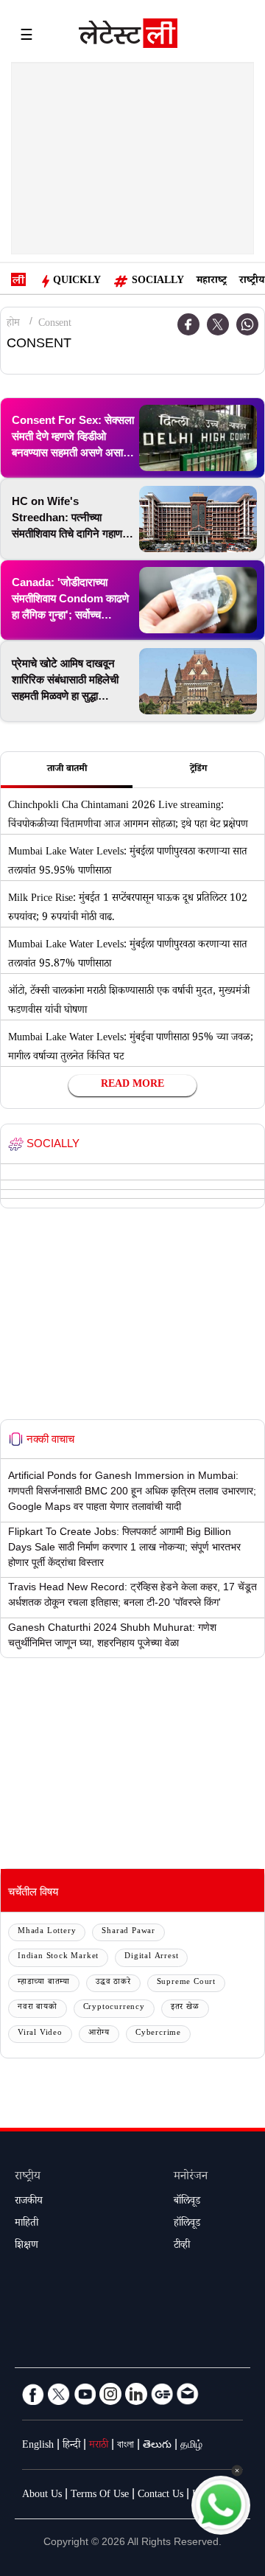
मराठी (99, 2446)
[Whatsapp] (247, 324)
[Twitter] (218, 324)
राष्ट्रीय (252, 282)
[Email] (188, 2394)
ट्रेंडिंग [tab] (198, 770)
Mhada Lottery (47, 1932)
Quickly (77, 282)
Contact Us (160, 2496)
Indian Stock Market (58, 1957)
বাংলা (126, 2446)
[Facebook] (33, 2394)
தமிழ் (191, 2446)
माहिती (26, 2224)
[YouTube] (85, 2394)
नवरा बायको (38, 2008)
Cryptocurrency (114, 2008)
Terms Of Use (100, 2496)
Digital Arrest (151, 1957)
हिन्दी (71, 2446)
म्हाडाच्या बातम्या (44, 1983)
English (38, 2446)
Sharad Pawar (128, 1932)
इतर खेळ (185, 2008)
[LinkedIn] (136, 2394)
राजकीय (29, 2202)
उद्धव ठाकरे (113, 1983)
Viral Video (40, 2034)
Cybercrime (158, 2034)
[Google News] (162, 2394)
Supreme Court (186, 1983)
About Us (42, 2496)
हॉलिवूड (187, 2224)
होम (13, 324)
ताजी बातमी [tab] (67, 770)
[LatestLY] (128, 37)
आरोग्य (99, 2034)
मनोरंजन (191, 2178)
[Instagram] (110, 2394)
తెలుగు (157, 2446)
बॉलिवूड (187, 2202)
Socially (158, 282)
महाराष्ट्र (212, 282)
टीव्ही (182, 2246)
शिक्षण (26, 2246)
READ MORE (132, 1085)
